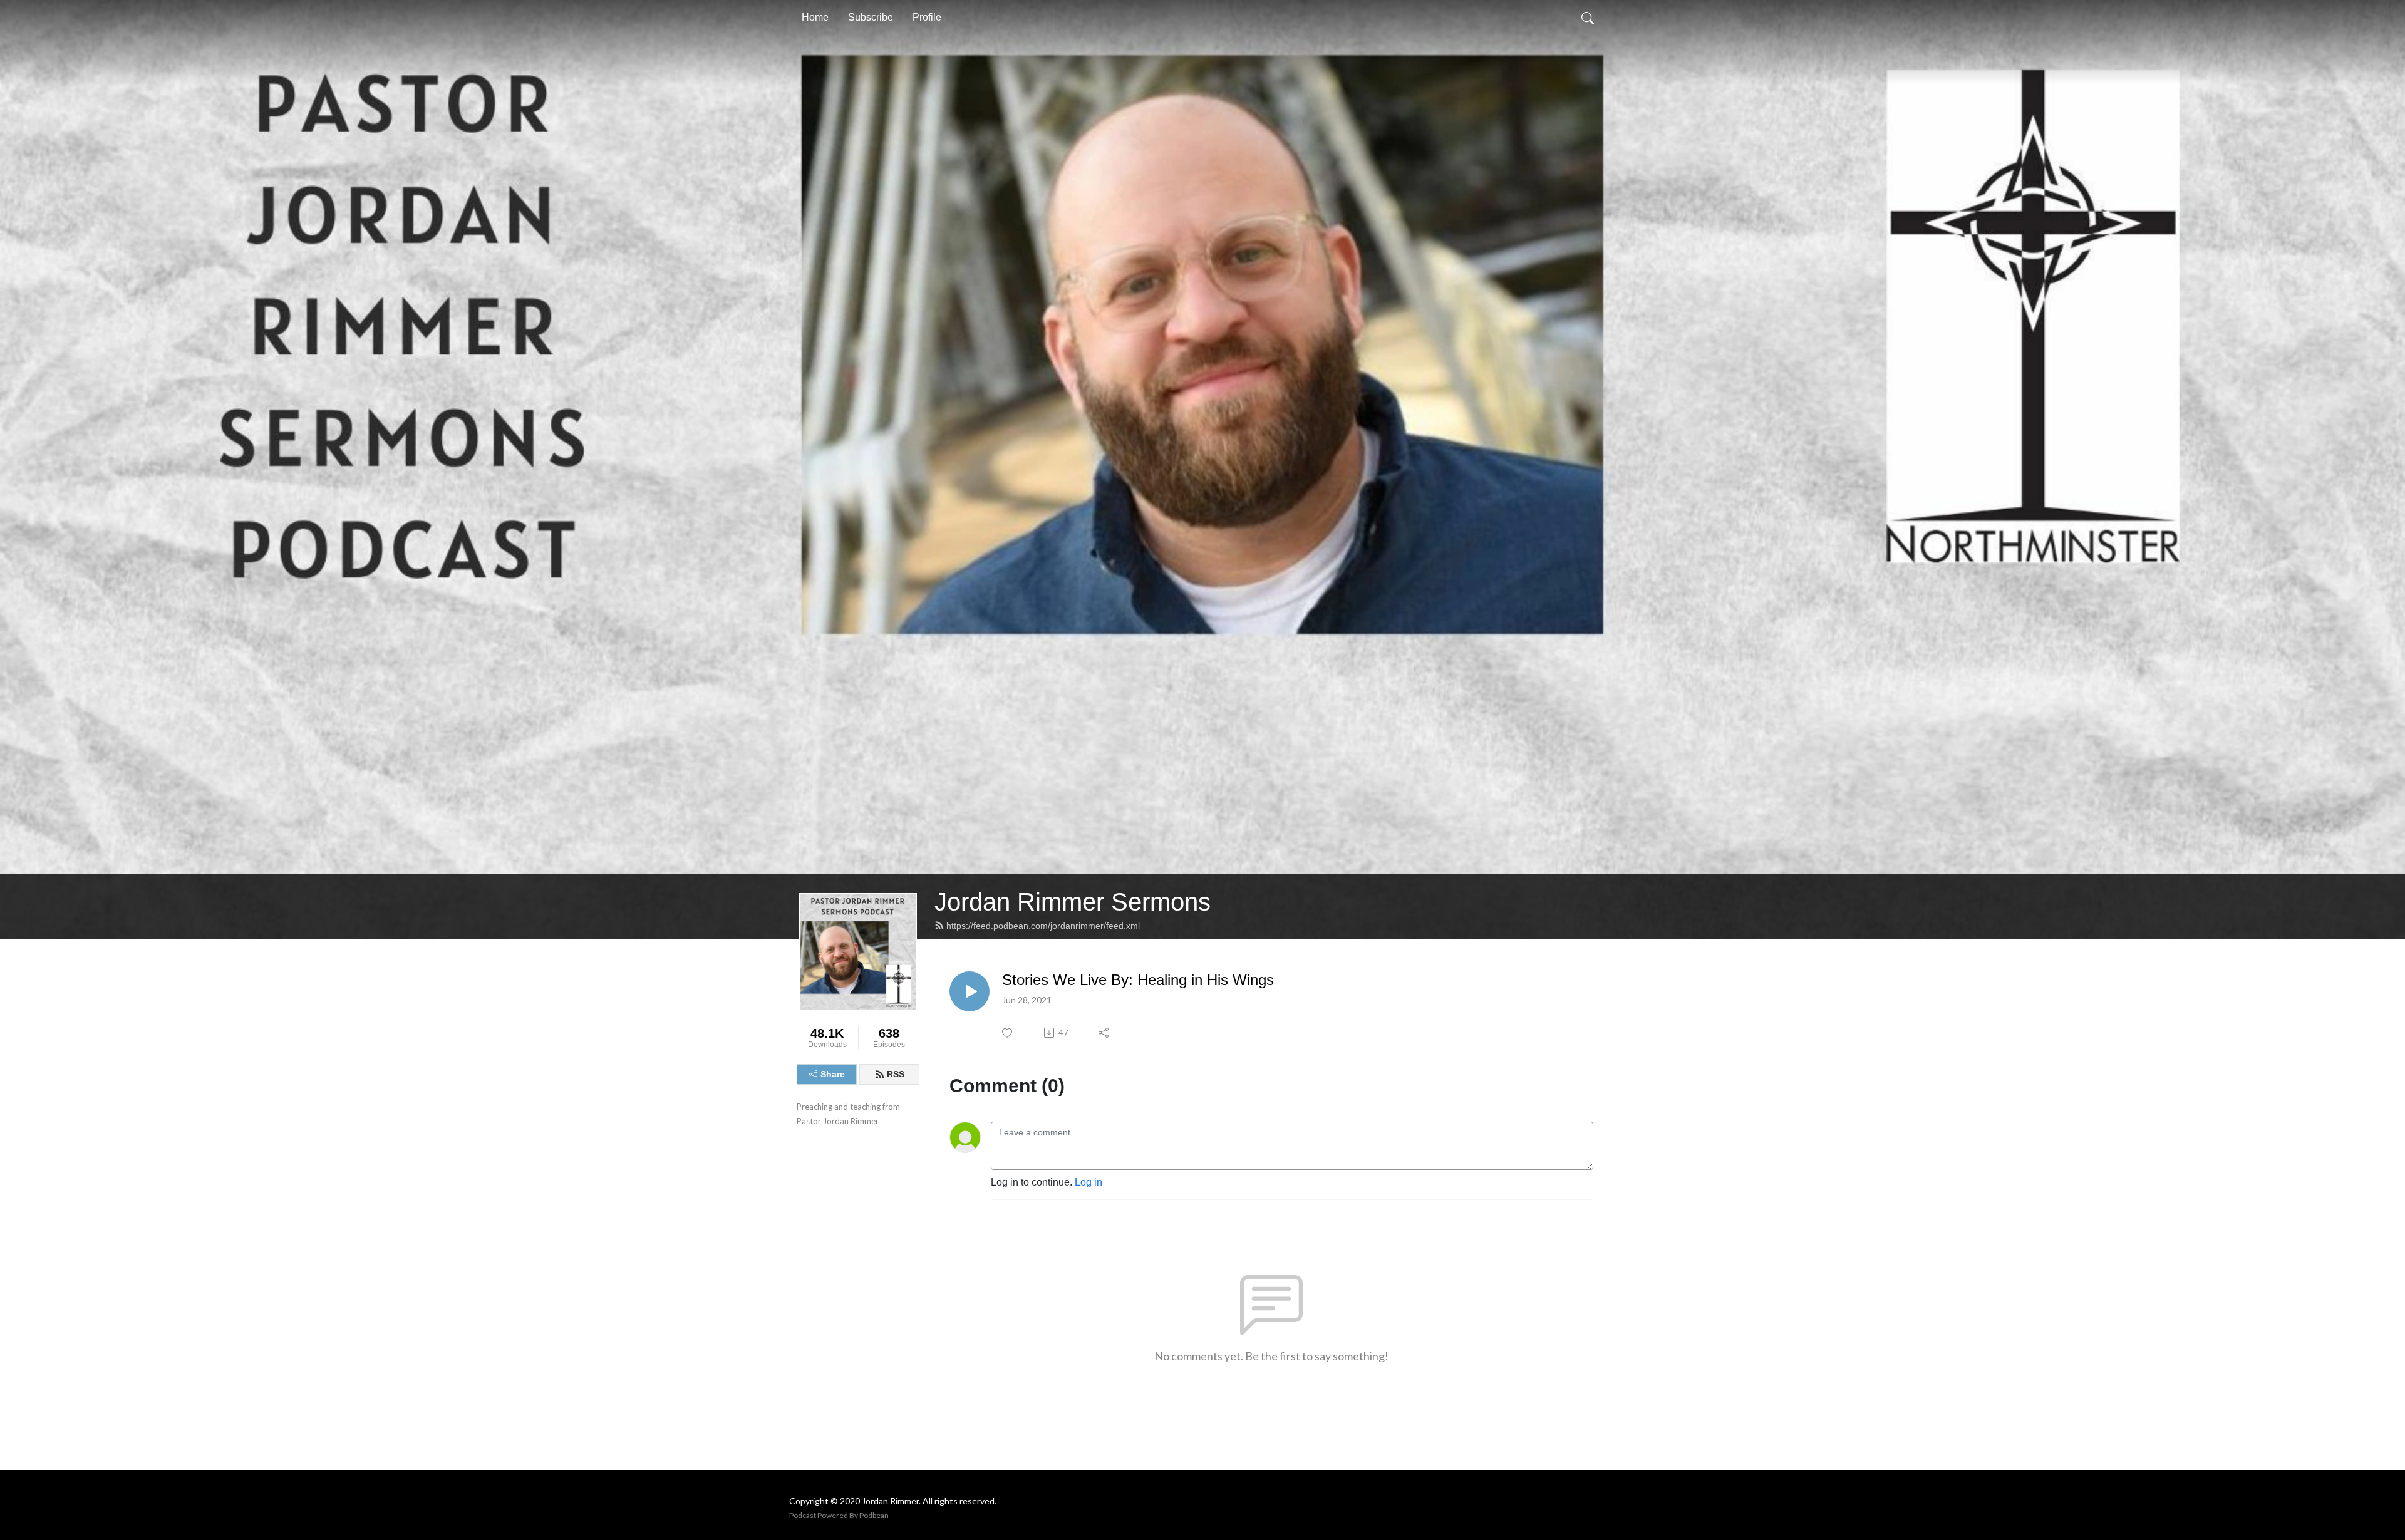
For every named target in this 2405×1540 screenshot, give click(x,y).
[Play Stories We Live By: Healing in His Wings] (970, 991)
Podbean (874, 1515)
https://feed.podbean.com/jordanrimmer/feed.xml (1043, 926)
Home (815, 17)
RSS (896, 1074)
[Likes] (1008, 1033)
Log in (1089, 1182)
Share (833, 1074)
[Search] (1588, 18)
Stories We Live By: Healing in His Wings (1138, 980)
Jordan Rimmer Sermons (1073, 902)
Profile (927, 17)
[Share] (1104, 1033)
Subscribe (871, 17)
